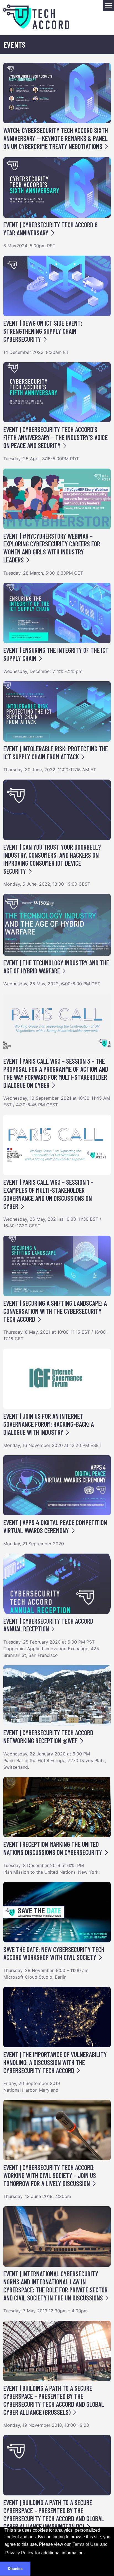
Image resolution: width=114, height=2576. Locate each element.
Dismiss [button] (15, 2569)
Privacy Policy (19, 2553)
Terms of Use (85, 2544)
